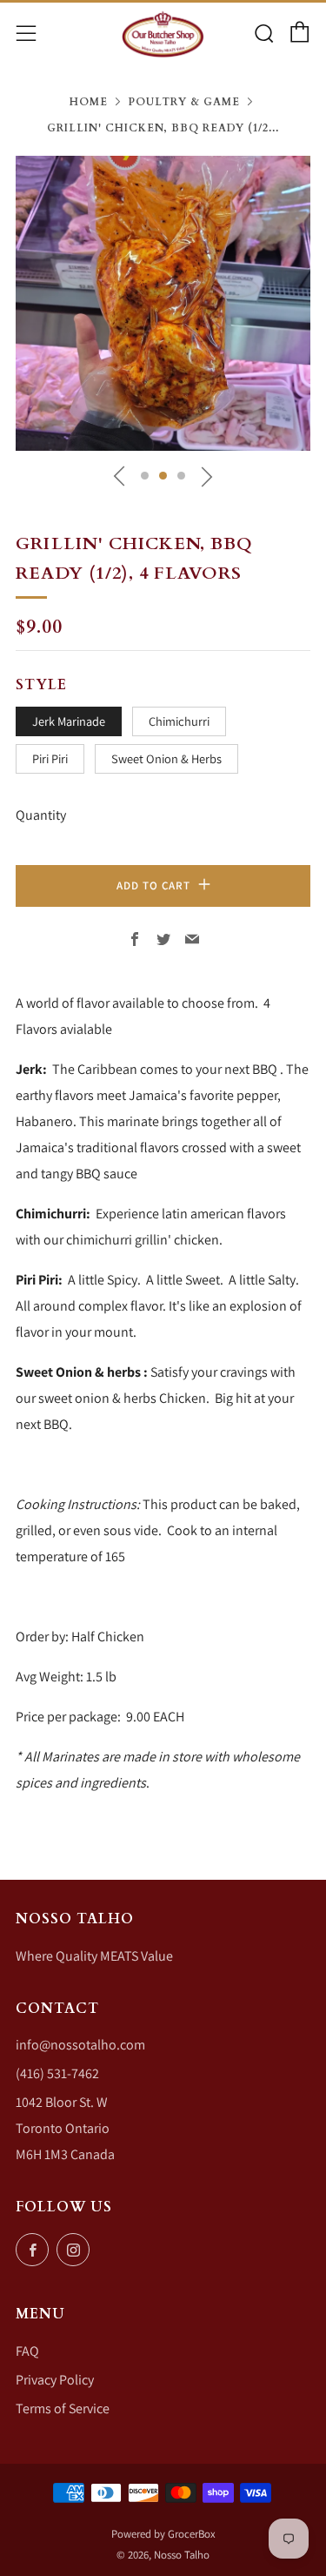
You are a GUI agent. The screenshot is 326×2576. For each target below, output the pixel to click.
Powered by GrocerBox (163, 2534)
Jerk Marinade (69, 721)
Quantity (41, 815)
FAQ (27, 2351)
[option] (163, 303)
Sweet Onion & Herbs (166, 758)
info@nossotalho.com (80, 2045)
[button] (145, 476)
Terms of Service (63, 2408)
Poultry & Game (184, 102)
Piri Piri (50, 758)
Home (89, 102)
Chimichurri (179, 721)
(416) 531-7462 (57, 2073)
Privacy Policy (55, 2380)
